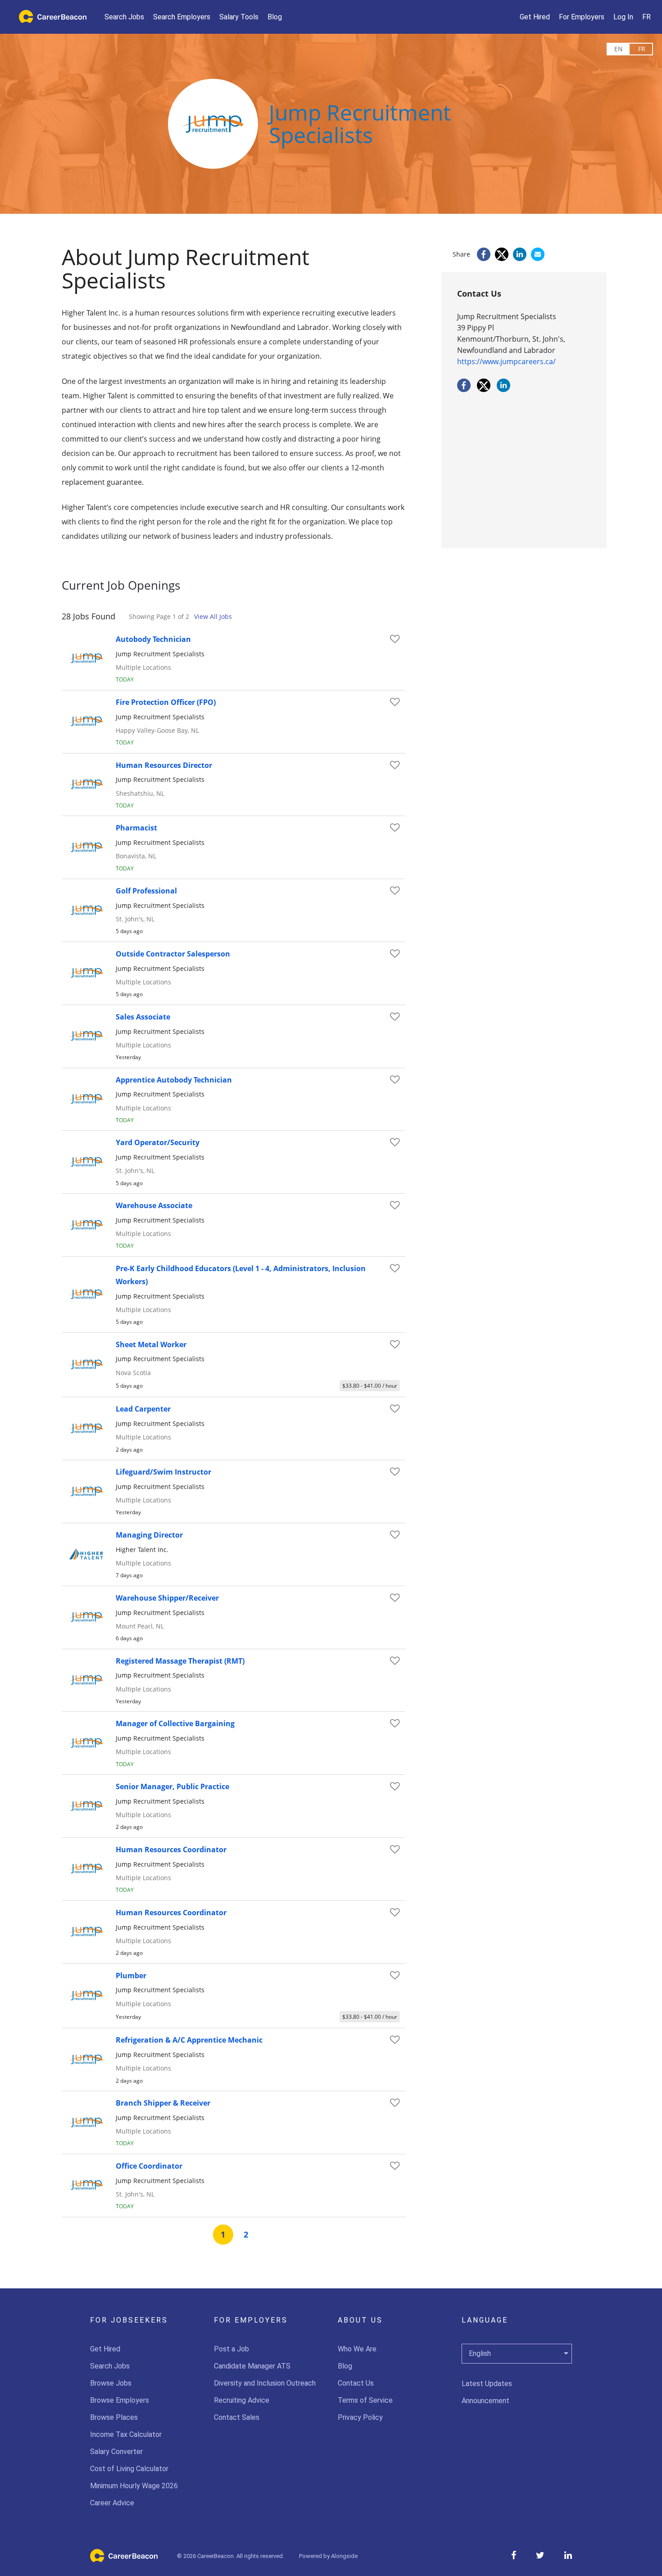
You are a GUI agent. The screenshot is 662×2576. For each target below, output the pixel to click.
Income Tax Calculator (126, 2434)
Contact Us (356, 2383)
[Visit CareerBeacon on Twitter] (540, 2555)
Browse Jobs (111, 2383)
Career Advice (112, 2503)
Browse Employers (120, 2400)
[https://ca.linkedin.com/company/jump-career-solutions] (503, 389)
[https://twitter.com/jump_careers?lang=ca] (484, 389)
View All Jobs (213, 616)
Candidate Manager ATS (252, 2366)
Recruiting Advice (242, 2400)
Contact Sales (237, 2417)
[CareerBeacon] (124, 2560)
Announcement (485, 2401)
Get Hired (105, 2349)
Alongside (344, 2556)
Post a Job (231, 2349)
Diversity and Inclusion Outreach (265, 2383)
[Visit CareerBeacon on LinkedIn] (568, 2555)
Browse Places (114, 2417)
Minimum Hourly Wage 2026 (134, 2486)
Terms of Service (365, 2400)
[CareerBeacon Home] (50, 17)
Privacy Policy (360, 2417)
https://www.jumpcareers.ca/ (506, 361)
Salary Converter (116, 2452)
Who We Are (357, 2349)
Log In (623, 17)
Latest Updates (487, 2384)
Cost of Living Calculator (129, 2469)
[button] (239, 17)
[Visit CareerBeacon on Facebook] (514, 2555)
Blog (345, 2366)
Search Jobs (110, 2366)
